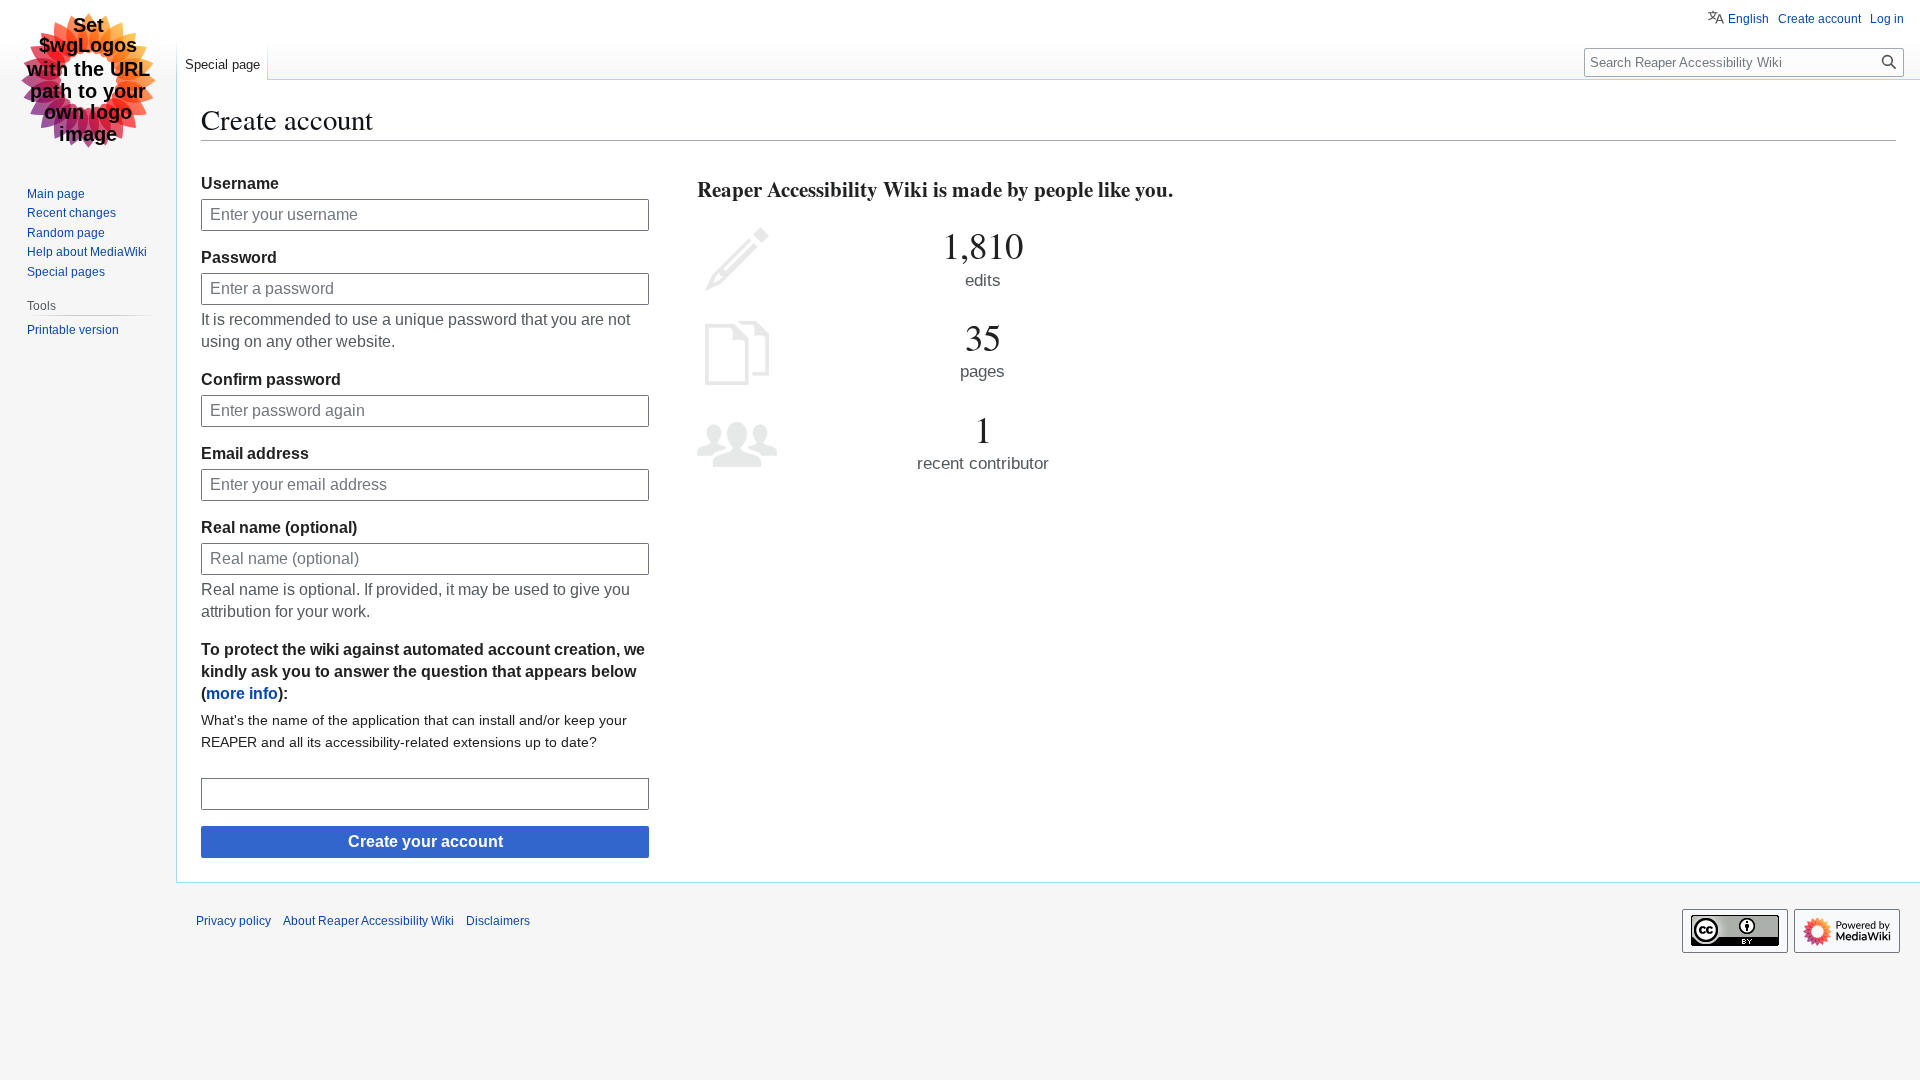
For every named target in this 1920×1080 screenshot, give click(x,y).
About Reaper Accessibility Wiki (368, 921)
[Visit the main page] (88, 80)
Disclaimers (498, 921)
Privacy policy (233, 921)
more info (242, 693)
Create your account (425, 841)
